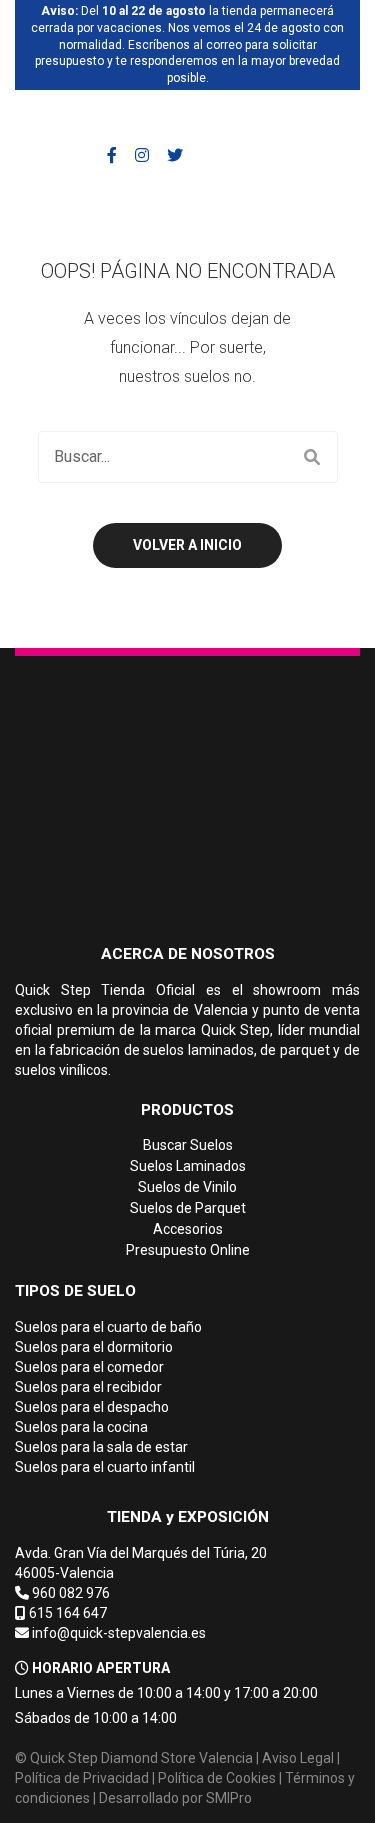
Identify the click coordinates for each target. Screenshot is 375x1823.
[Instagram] (142, 155)
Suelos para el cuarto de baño (108, 1327)
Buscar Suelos (188, 1145)
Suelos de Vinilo (187, 1187)
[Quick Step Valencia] (117, 118)
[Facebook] (112, 155)
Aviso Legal (298, 1758)
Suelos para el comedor (89, 1367)
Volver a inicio (187, 545)
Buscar (312, 457)
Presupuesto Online (188, 1250)
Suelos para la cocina (81, 1427)
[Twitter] (175, 155)
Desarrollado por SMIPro (175, 1798)
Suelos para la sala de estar (101, 1447)
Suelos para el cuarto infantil (105, 1467)
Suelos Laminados (188, 1166)
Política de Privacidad (82, 1778)
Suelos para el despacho (92, 1407)
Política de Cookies (217, 1778)
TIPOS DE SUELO (75, 1291)
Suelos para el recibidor (88, 1387)
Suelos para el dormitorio (94, 1347)
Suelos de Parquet (188, 1208)
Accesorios (188, 1229)
